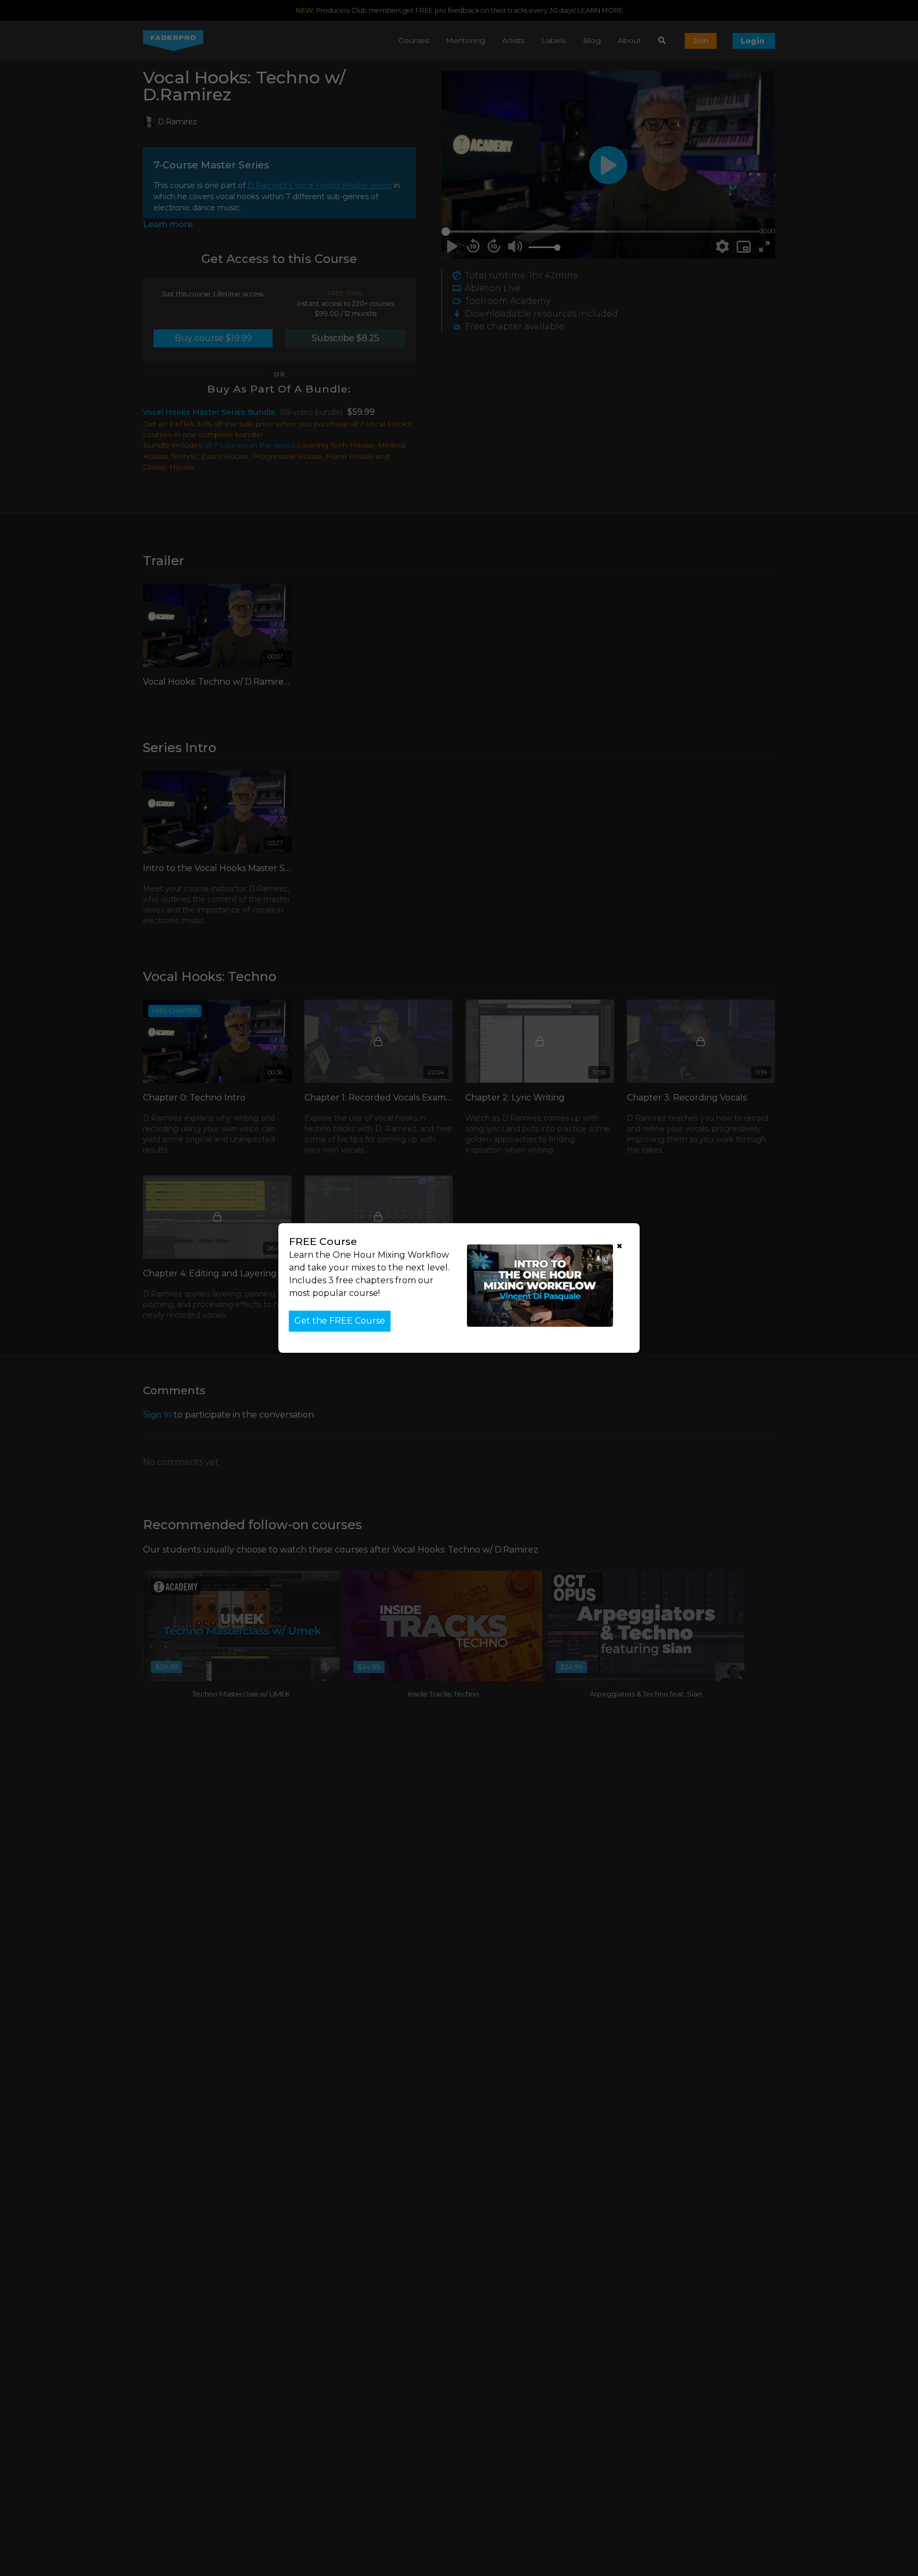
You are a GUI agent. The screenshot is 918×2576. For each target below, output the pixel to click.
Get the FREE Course (340, 1321)
